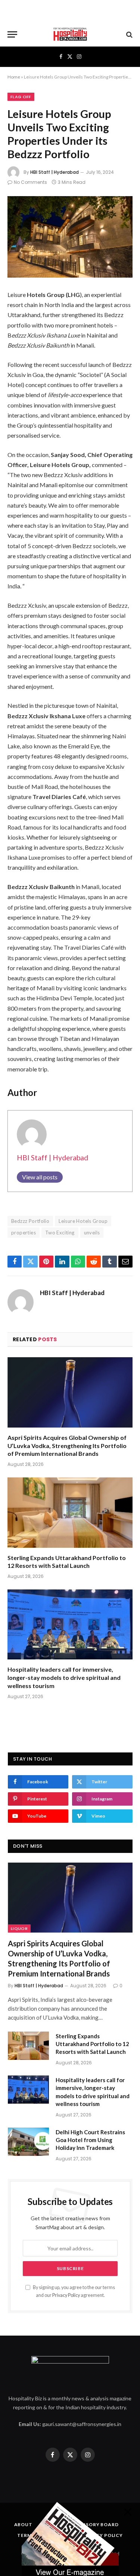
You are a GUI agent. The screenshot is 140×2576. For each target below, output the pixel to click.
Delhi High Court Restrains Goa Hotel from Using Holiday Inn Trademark (90, 2140)
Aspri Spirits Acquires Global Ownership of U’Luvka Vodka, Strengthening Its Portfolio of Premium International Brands (67, 1446)
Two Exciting (60, 1233)
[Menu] (12, 34)
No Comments (30, 182)
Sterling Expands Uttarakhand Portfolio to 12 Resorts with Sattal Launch (92, 2044)
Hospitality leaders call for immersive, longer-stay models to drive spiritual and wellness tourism (64, 1677)
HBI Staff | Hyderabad (55, 172)
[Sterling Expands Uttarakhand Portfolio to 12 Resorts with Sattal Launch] (70, 1512)
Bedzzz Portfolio (30, 1221)
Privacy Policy (66, 2295)
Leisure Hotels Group (83, 1221)
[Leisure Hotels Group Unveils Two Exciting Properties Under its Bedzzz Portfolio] (70, 237)
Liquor (19, 1928)
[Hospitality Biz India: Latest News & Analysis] (70, 34)
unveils (92, 1233)
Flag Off (21, 97)
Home (14, 77)
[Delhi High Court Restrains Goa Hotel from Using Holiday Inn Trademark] (28, 2142)
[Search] (129, 34)
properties (24, 1233)
